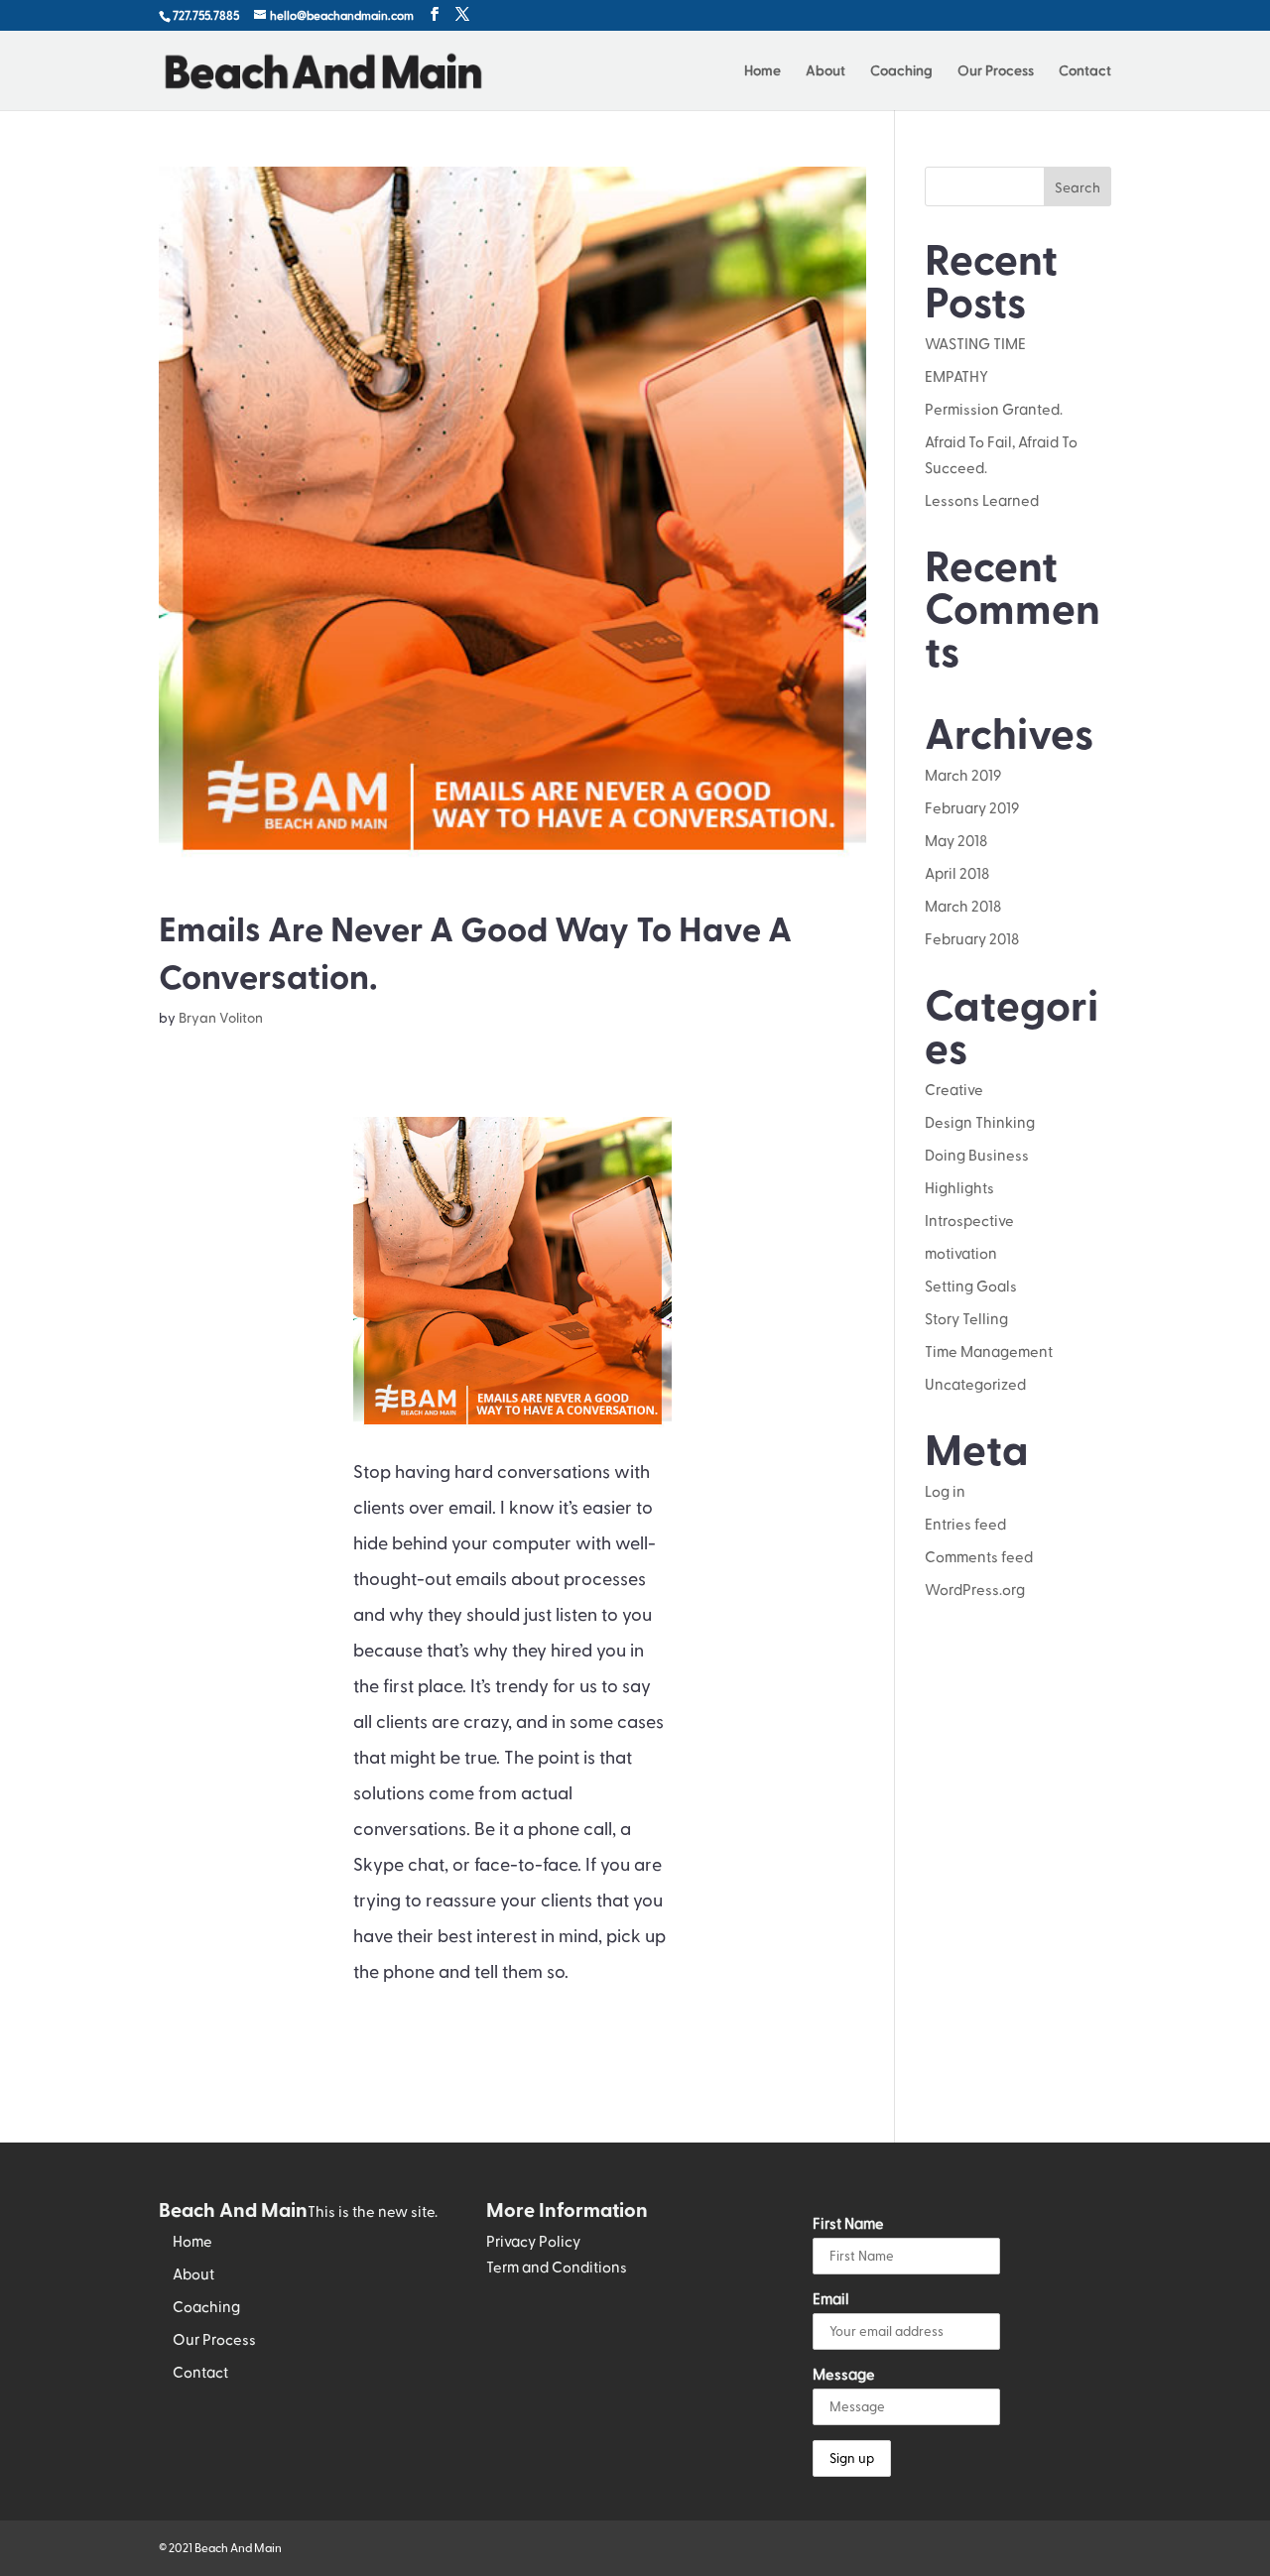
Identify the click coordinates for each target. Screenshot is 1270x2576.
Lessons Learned (982, 500)
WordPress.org (975, 1589)
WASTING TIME (975, 343)
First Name (848, 2223)
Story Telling (966, 1318)
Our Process (996, 71)
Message (844, 2374)
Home (762, 71)
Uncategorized (975, 1384)
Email (831, 2298)
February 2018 (972, 938)
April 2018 (957, 873)
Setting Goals (971, 1286)
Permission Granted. (994, 409)
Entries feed (965, 1524)
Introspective (969, 1220)
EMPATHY (956, 376)
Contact (1085, 71)
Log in (945, 1491)
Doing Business (977, 1155)
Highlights (959, 1187)
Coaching (901, 71)
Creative (954, 1089)
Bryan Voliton (221, 1017)
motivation (961, 1253)
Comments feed (979, 1556)
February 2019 (972, 807)
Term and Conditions (557, 2267)
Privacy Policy (533, 2241)
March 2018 (963, 906)
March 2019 (963, 775)
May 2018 (956, 840)
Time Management (989, 1351)
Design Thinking (980, 1122)
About (825, 71)
